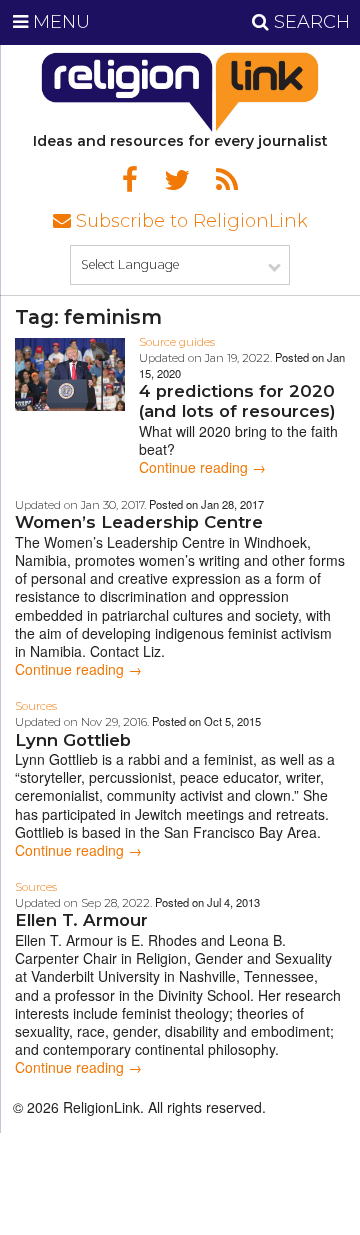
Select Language (130, 264)
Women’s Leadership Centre (139, 522)
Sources (36, 706)
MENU (59, 22)
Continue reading (202, 467)
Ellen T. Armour (81, 920)
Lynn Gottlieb (73, 740)
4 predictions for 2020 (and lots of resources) (237, 401)
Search (309, 22)
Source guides (177, 342)
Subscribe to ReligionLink (189, 221)
